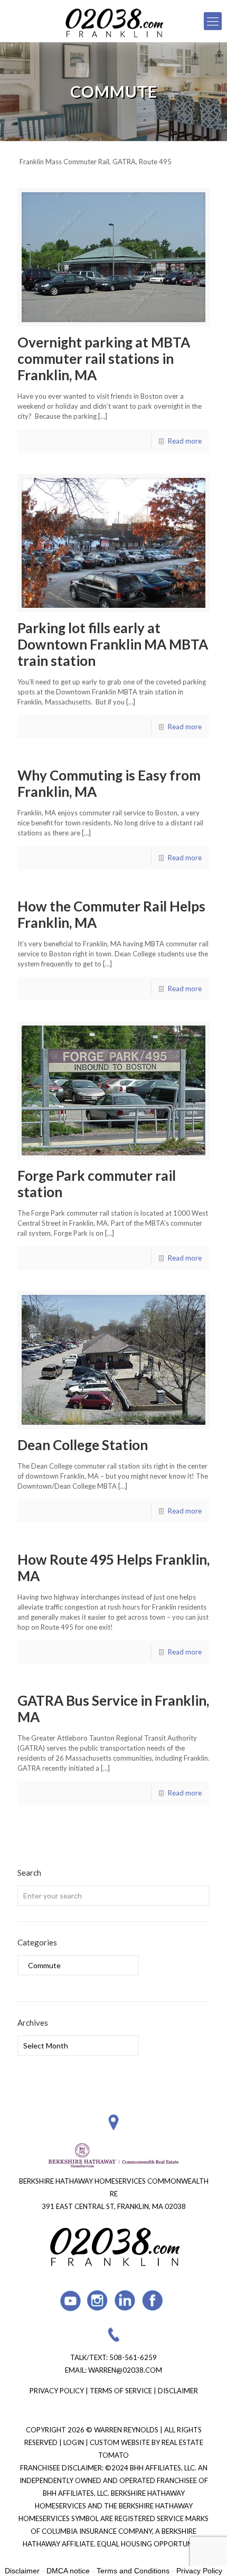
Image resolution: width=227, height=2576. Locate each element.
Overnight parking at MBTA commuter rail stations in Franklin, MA (104, 359)
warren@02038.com (125, 2370)
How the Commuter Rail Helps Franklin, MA (111, 914)
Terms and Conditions (133, 2571)
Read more (185, 441)
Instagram (98, 2301)
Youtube (70, 2301)
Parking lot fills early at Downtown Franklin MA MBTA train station (113, 644)
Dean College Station (83, 1445)
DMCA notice (68, 2571)
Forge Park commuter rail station (97, 1184)
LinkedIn (125, 2301)
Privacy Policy (57, 2391)
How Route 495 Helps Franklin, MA (113, 1568)
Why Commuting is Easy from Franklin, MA (109, 783)
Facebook (153, 2301)
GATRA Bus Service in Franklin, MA (113, 1709)
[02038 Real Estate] (113, 21)
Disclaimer (178, 2391)
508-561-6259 (133, 2357)
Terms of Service (121, 2391)
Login (74, 2442)
